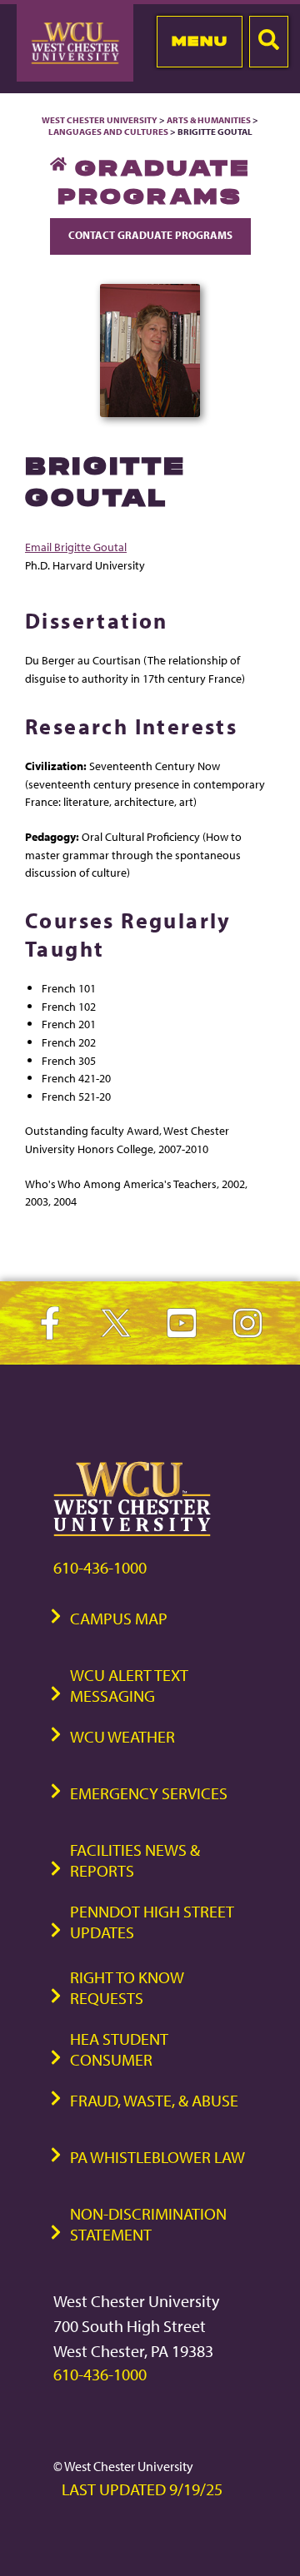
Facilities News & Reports (135, 1860)
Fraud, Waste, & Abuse (154, 2100)
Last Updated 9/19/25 (142, 2489)
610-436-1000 (100, 1567)
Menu (200, 41)
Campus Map (119, 1618)
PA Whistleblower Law (157, 2157)
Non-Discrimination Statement (148, 2224)
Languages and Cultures (108, 132)
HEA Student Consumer (119, 2049)
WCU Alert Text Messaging (129, 1685)
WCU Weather (122, 1736)
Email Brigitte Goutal (76, 547)
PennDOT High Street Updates (152, 1922)
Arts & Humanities (209, 120)
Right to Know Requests (127, 1987)
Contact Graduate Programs (150, 235)
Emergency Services (149, 1793)
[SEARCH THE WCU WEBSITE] (269, 42)
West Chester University (100, 120)
